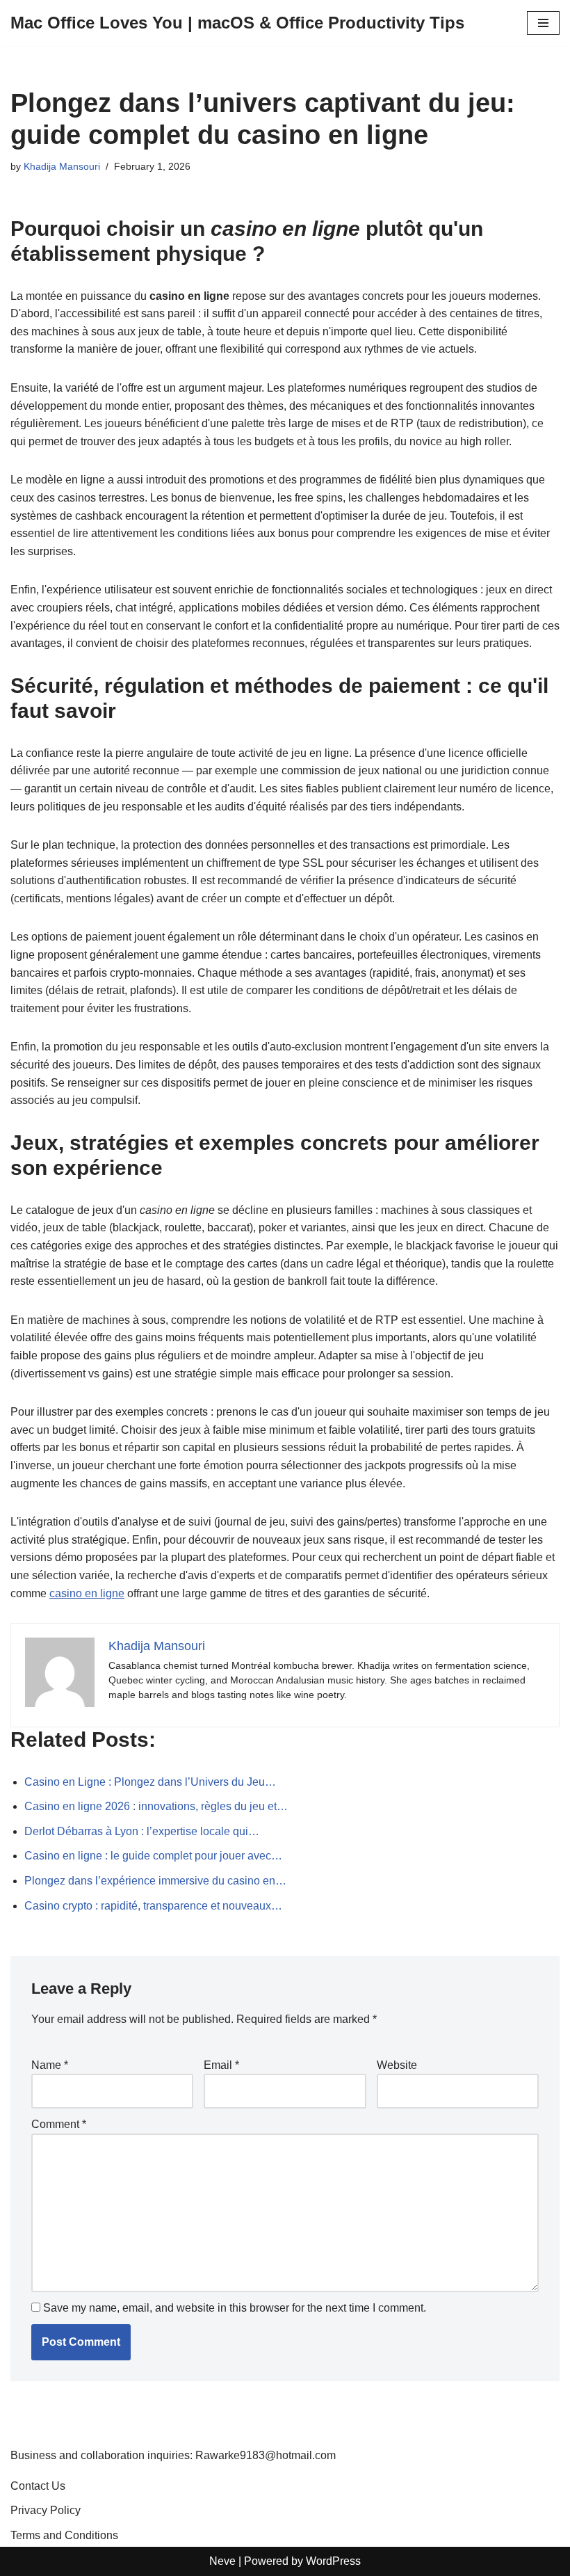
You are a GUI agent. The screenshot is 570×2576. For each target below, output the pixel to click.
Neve (222, 2561)
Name (50, 2065)
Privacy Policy (46, 2510)
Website (397, 2065)
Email (221, 2065)
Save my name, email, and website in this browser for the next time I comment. (235, 2308)
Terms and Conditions (64, 2535)
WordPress (333, 2561)
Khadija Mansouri (62, 166)
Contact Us (38, 2486)
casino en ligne (87, 1593)
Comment (59, 2124)
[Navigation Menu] (543, 23)
